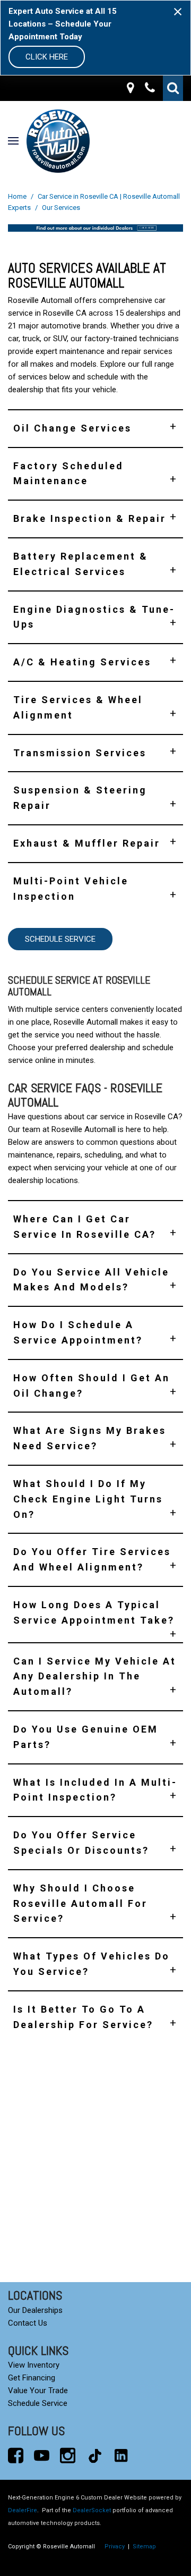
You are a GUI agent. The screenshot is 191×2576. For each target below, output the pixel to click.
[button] (173, 88)
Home (18, 196)
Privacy (115, 2547)
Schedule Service (60, 939)
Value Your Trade (38, 2391)
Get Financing (32, 2378)
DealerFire (23, 2510)
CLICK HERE (47, 57)
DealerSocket (92, 2510)
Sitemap (144, 2547)
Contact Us (28, 2323)
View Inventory (34, 2365)
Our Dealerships (35, 2310)
